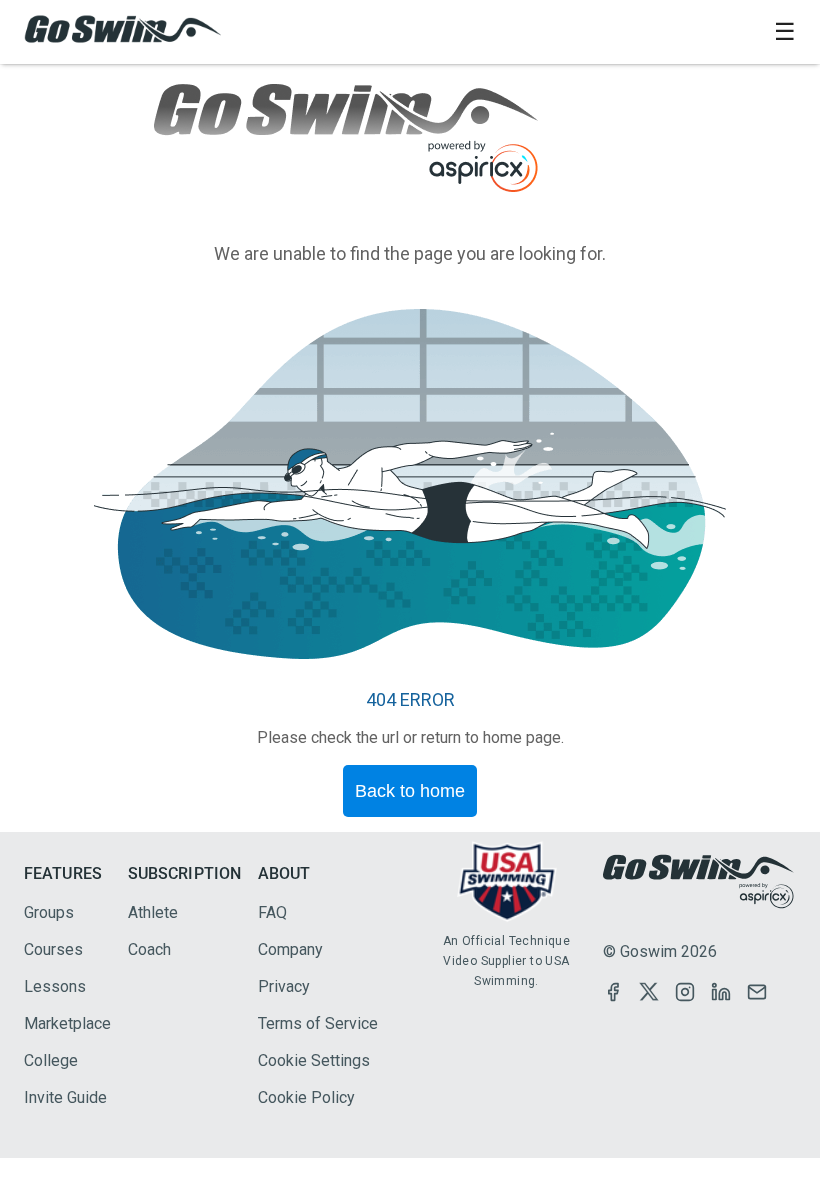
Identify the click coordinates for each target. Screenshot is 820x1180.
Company (290, 949)
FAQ (272, 912)
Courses (53, 949)
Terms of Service (318, 1023)
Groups (49, 912)
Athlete (153, 912)
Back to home (410, 791)
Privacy (284, 986)
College (51, 1060)
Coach (149, 949)
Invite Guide (65, 1097)
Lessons (55, 986)
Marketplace (67, 1023)
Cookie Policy (306, 1097)
